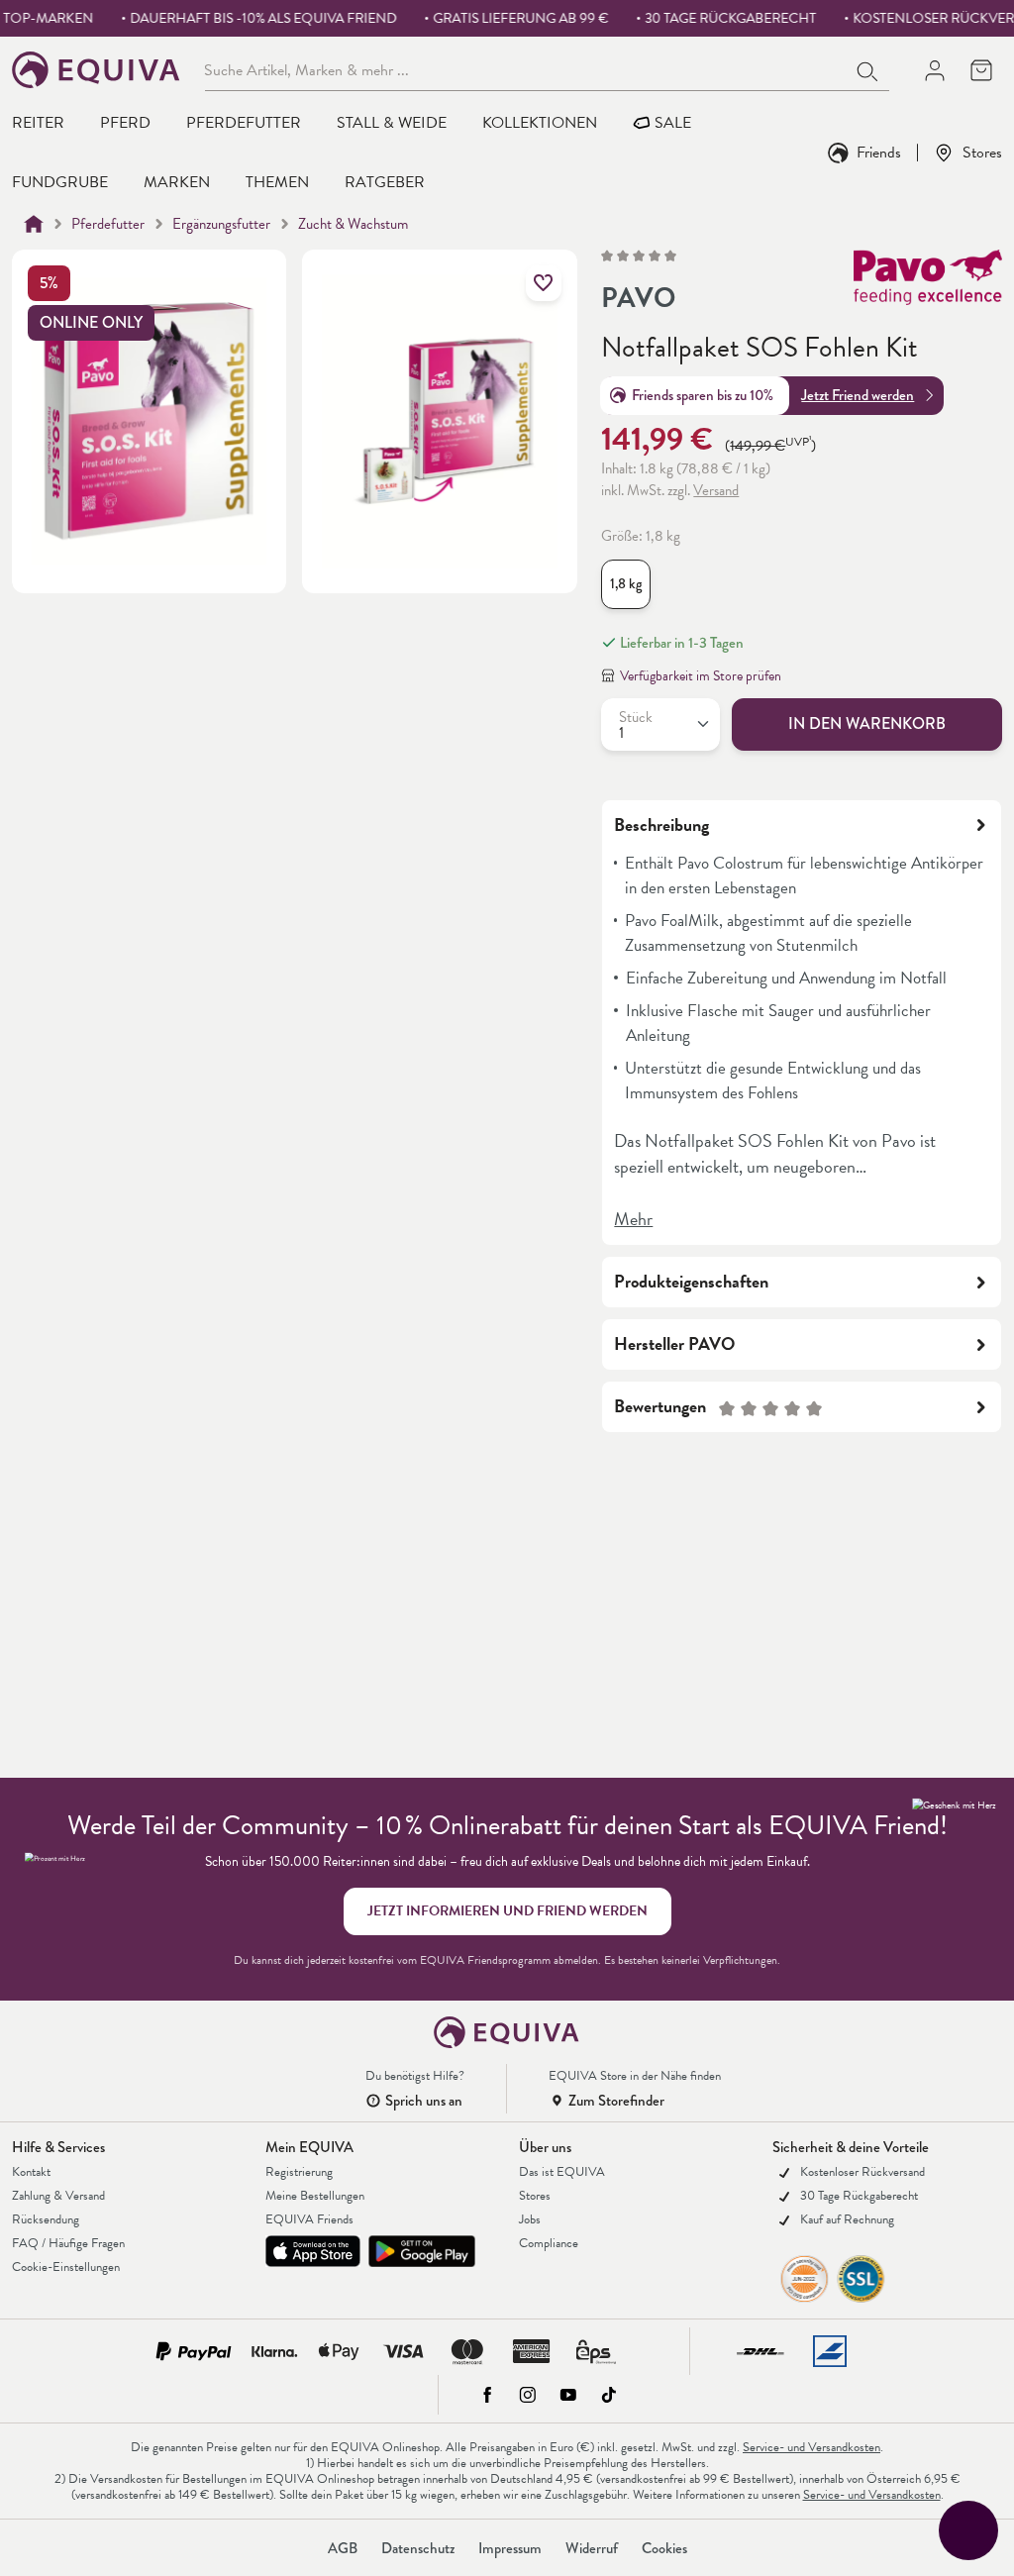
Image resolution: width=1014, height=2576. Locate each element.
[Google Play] (422, 2251)
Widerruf (592, 2548)
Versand (716, 490)
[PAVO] (928, 284)
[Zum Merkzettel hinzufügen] (544, 283)
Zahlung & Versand (58, 2196)
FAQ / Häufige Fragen (68, 2243)
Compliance (549, 2243)
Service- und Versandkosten (811, 2447)
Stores (982, 152)
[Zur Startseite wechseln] (97, 70)
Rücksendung (46, 2219)
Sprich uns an (424, 2101)
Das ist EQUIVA (562, 2172)
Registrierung (299, 2172)
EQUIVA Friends (309, 2219)
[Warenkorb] (981, 70)
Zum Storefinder (616, 2101)
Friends (879, 152)
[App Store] (313, 2251)
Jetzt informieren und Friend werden (507, 1911)
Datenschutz (418, 2548)
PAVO (638, 298)
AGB (343, 2548)
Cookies (664, 2548)
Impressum (510, 2548)
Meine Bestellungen (315, 2196)
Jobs (530, 2219)
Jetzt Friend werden (858, 395)
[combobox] (526, 69)
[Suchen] (868, 69)
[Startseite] (34, 224)
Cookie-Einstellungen (66, 2267)
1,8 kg (626, 584)
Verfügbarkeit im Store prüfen (701, 676)
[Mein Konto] (934, 70)
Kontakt (31, 2172)
